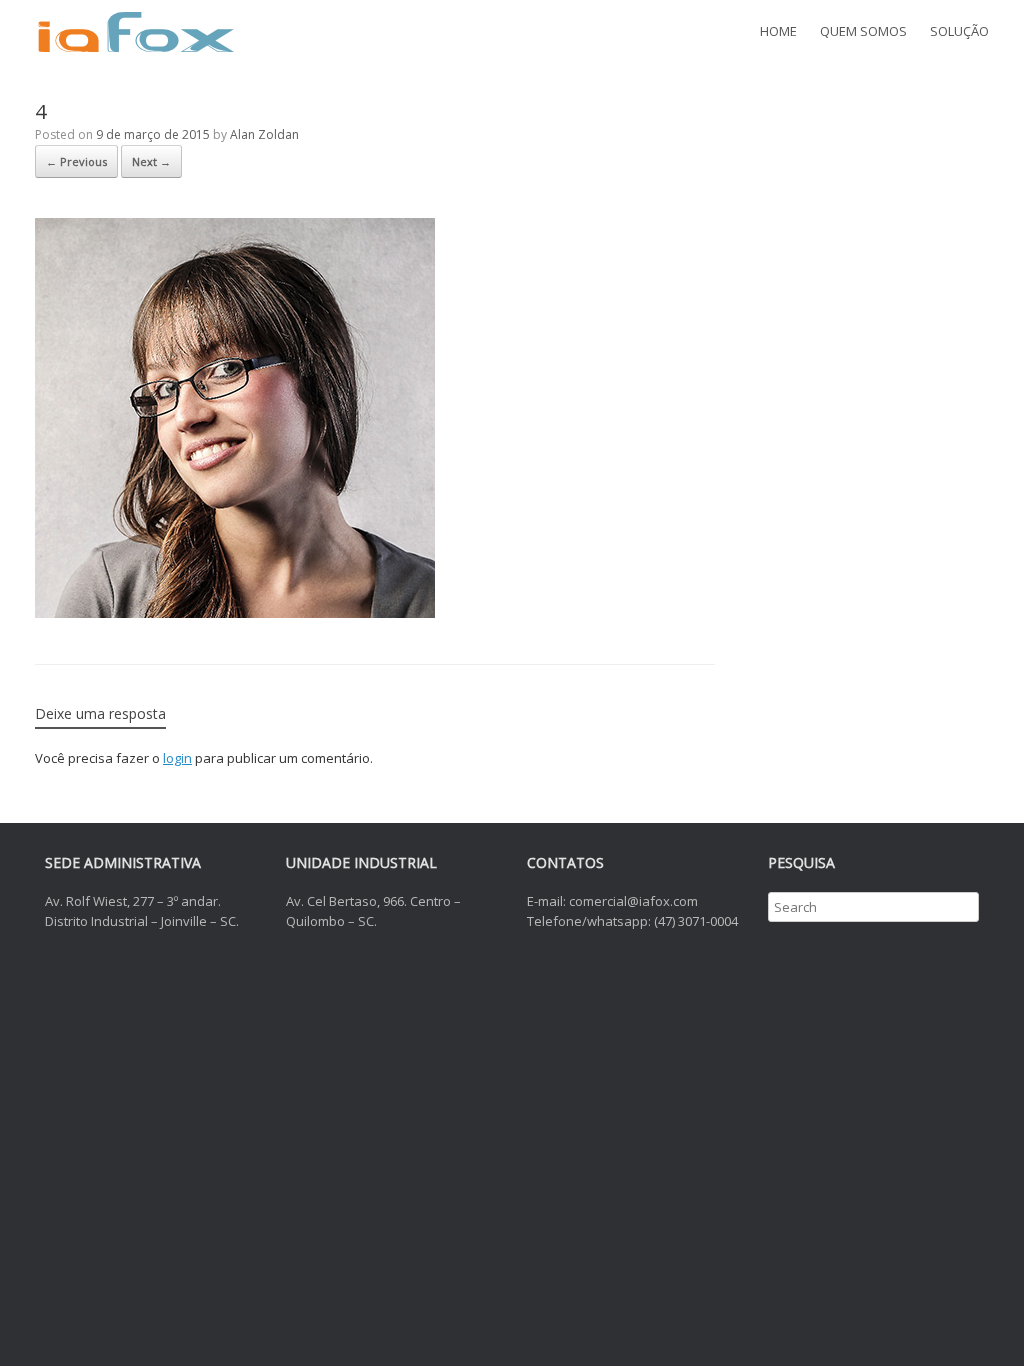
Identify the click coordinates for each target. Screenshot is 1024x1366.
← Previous (76, 161)
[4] (235, 613)
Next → (151, 161)
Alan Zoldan (264, 134)
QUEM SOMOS (863, 31)
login (177, 758)
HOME (778, 31)
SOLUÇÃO (959, 31)
